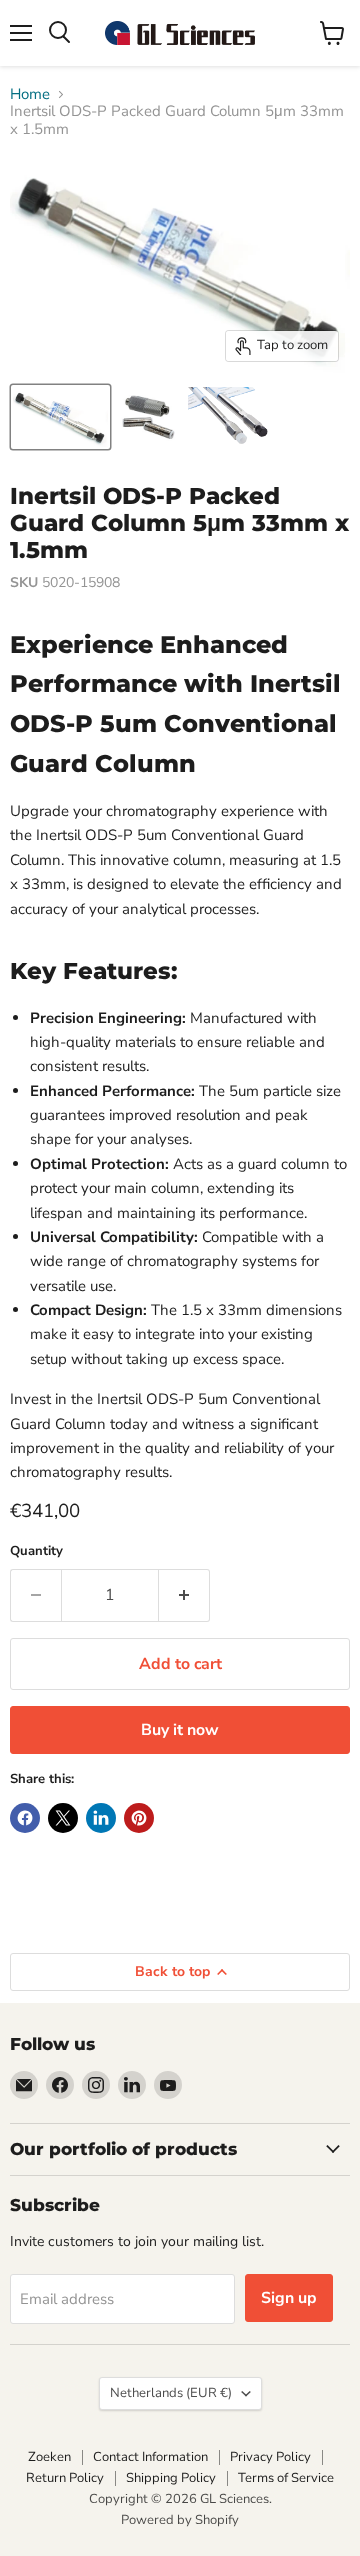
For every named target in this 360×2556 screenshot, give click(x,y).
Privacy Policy (270, 2457)
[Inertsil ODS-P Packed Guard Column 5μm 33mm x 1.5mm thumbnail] (147, 417)
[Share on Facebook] (25, 1818)
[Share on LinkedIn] (101, 1818)
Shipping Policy (171, 2478)
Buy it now (180, 1730)
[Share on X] (63, 1818)
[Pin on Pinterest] (139, 1818)
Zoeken (49, 2457)
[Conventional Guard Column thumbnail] (60, 417)
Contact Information (150, 2457)
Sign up (289, 2298)
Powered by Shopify (180, 2520)
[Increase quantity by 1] (184, 1595)
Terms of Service (286, 2478)
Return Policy (65, 2478)
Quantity (36, 1551)
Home (30, 94)
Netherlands (171, 2393)
